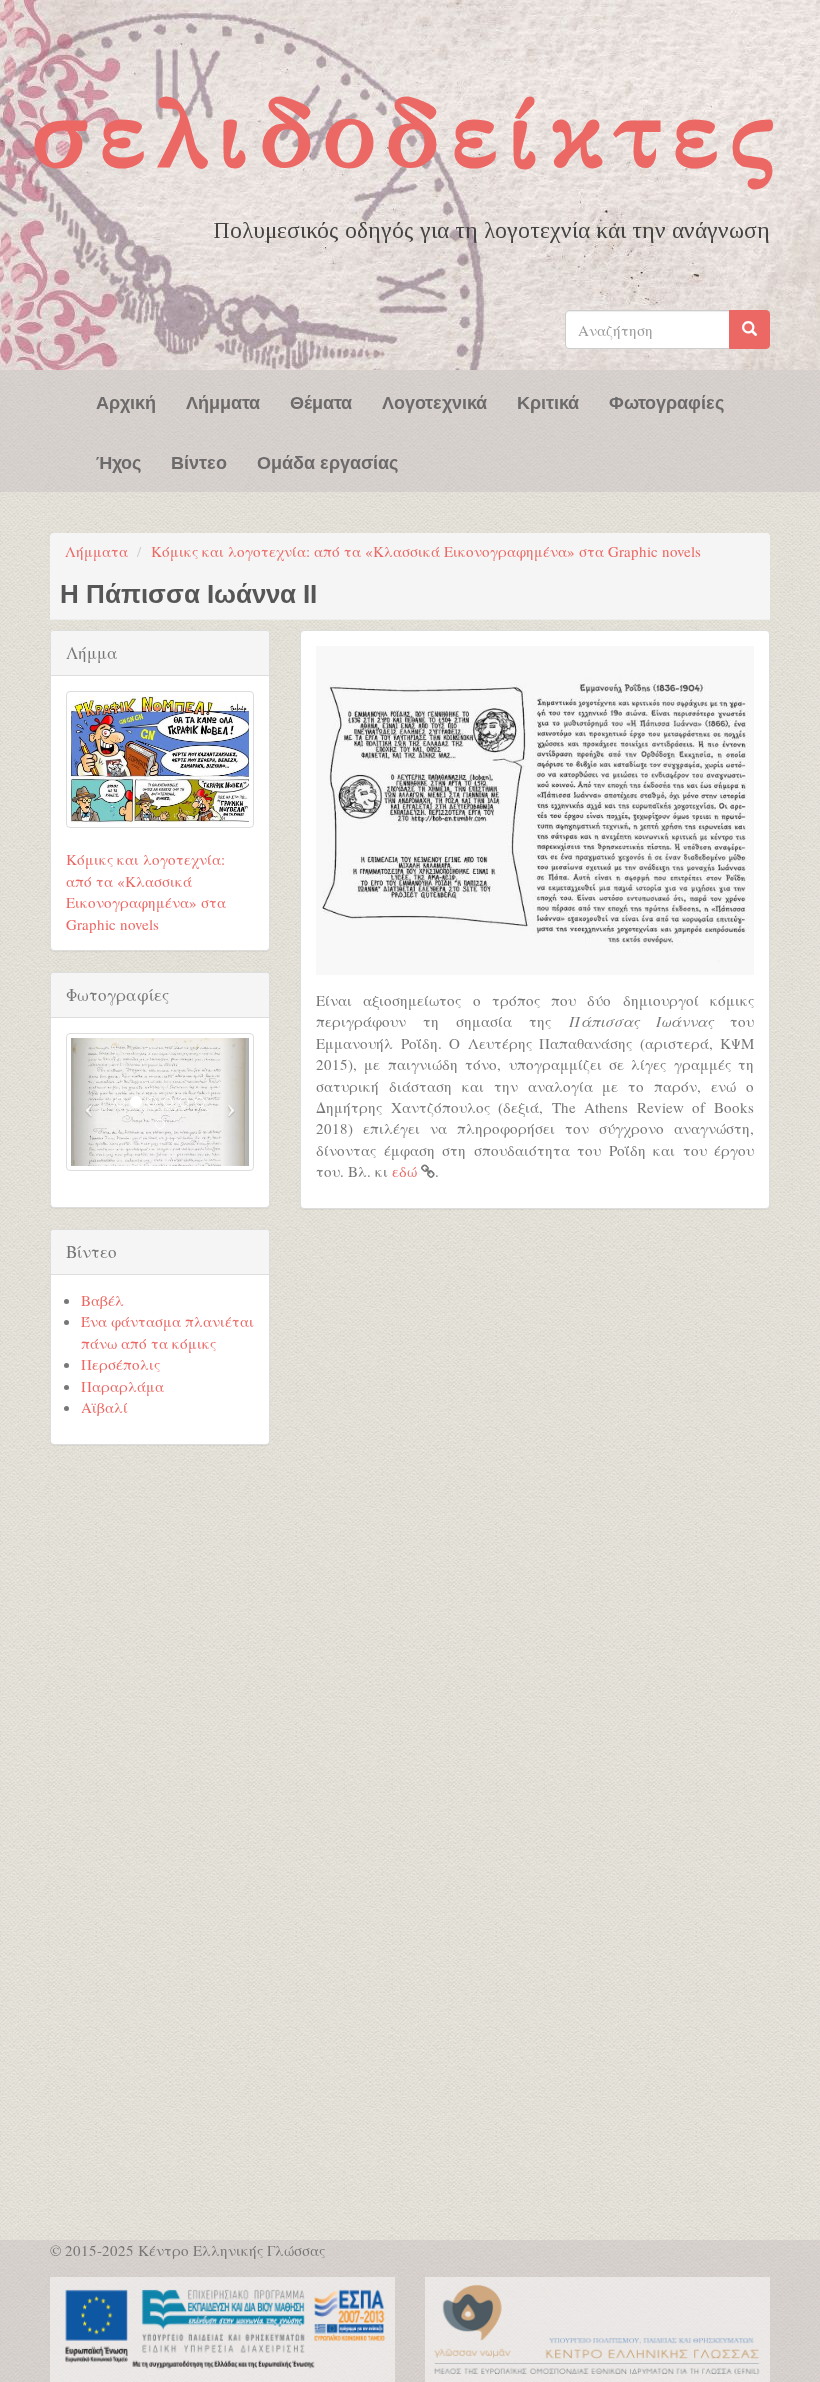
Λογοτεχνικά (434, 401)
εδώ (404, 1171)
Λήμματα (223, 401)
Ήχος (118, 461)
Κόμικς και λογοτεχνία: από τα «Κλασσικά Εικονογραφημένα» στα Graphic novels (426, 551)
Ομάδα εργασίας (327, 461)
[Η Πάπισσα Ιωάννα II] (535, 810)
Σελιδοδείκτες (408, 133)
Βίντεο (199, 461)
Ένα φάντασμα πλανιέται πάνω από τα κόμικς (167, 1331)
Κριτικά (548, 401)
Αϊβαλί (104, 1407)
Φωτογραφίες (666, 401)
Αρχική (126, 401)
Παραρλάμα (122, 1386)
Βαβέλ (102, 1300)
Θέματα (321, 401)
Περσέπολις (120, 1364)
